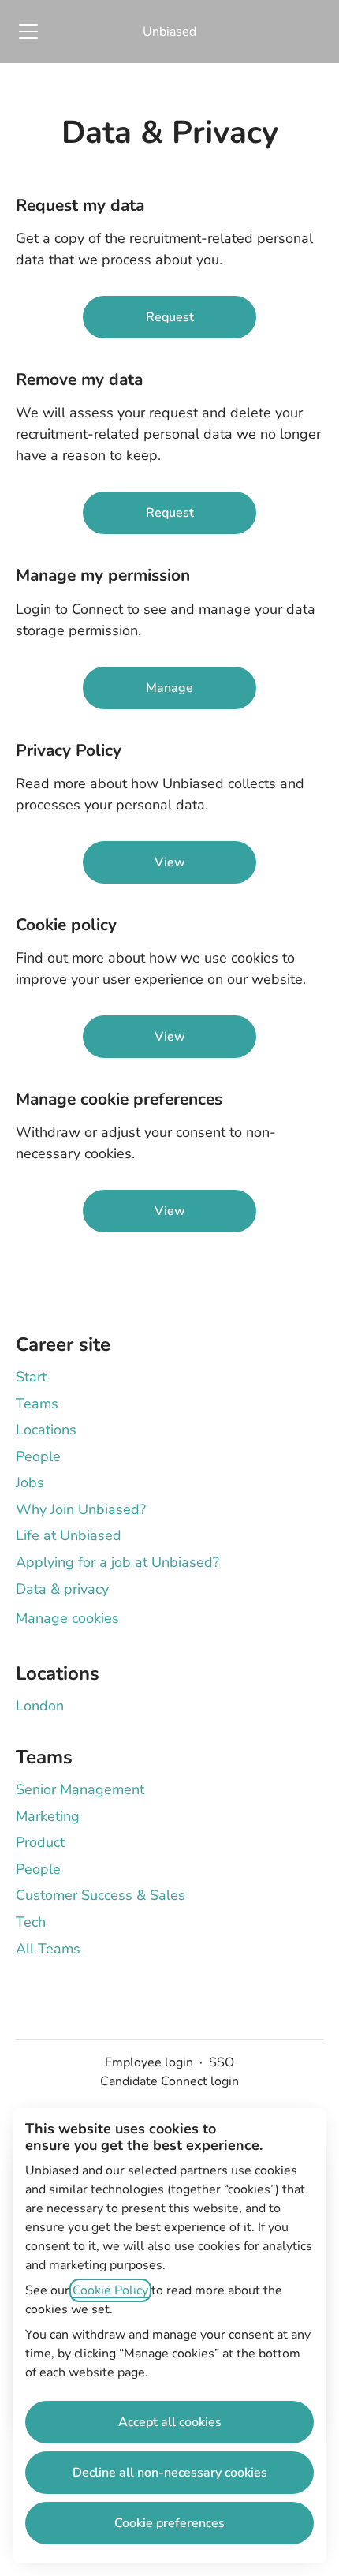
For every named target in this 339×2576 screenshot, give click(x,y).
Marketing (48, 1816)
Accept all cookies (170, 2422)
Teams (37, 1404)
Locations (46, 1430)
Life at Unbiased (69, 1535)
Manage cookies (67, 1618)
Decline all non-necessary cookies (170, 2473)
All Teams (48, 1949)
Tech (31, 1922)
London (40, 1706)
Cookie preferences (169, 2523)
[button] (169, 1211)
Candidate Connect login (169, 2081)
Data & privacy (62, 1589)
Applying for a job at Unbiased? (117, 1562)
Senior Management (80, 1789)
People (38, 1456)
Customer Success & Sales (101, 1895)
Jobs (30, 1482)
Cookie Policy (110, 2290)
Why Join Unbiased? (81, 1509)
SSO (222, 2062)
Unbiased (169, 32)
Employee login (149, 2062)
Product (40, 1842)
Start (31, 1377)
